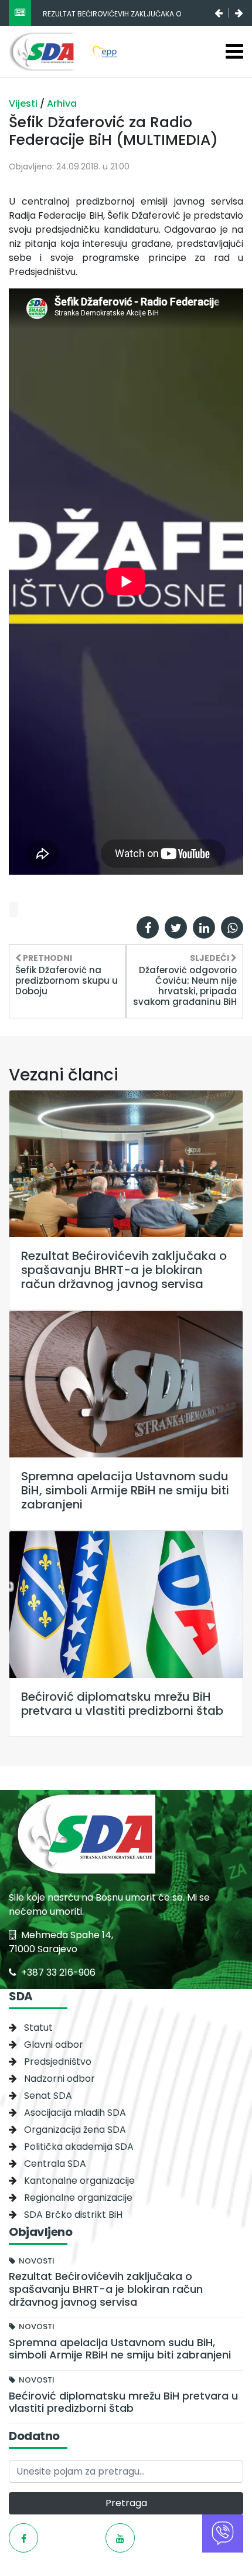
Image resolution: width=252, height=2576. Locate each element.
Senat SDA (48, 2096)
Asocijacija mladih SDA (75, 2113)
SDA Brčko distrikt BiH (73, 2215)
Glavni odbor (54, 2045)
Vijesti (24, 103)
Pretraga (126, 2503)
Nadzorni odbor (59, 2079)
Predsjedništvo (58, 2062)
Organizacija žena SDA (75, 2130)
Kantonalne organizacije (79, 2181)
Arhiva (62, 103)
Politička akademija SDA (79, 2147)
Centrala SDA (55, 2164)
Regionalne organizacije (78, 2198)
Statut (38, 2028)
